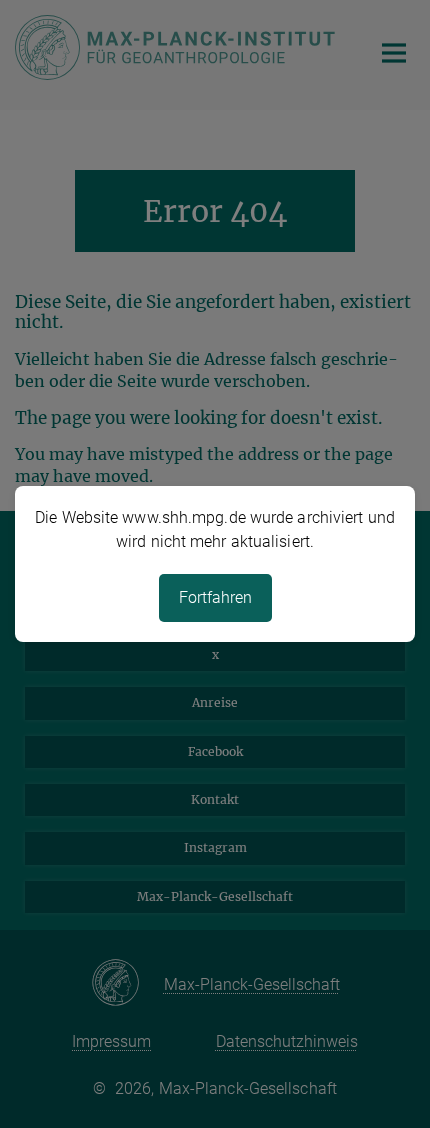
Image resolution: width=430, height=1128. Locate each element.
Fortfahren (215, 597)
